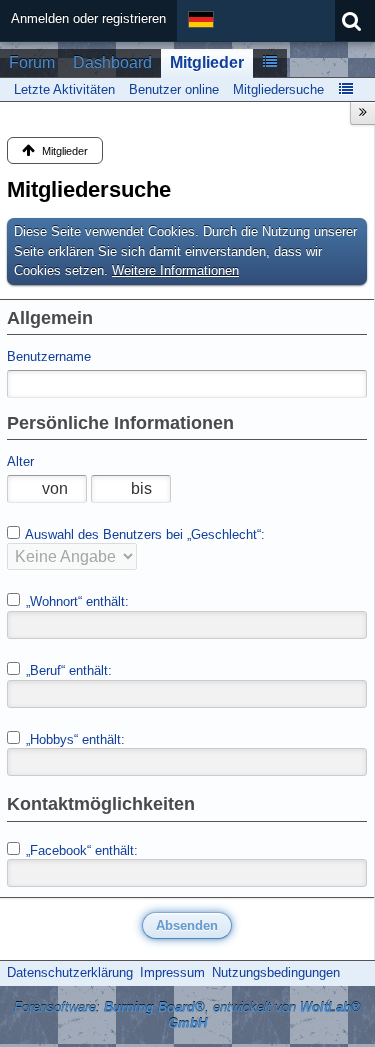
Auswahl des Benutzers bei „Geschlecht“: (143, 534)
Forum (32, 62)
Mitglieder (207, 62)
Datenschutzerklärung (70, 972)
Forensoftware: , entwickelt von (187, 1016)
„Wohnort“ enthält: (75, 601)
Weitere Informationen (175, 270)
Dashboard (112, 62)
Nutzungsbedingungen (276, 972)
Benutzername (49, 356)
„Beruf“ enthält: (67, 670)
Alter (20, 461)
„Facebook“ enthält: (80, 850)
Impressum (172, 972)
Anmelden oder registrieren (88, 18)
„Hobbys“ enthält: (73, 739)
